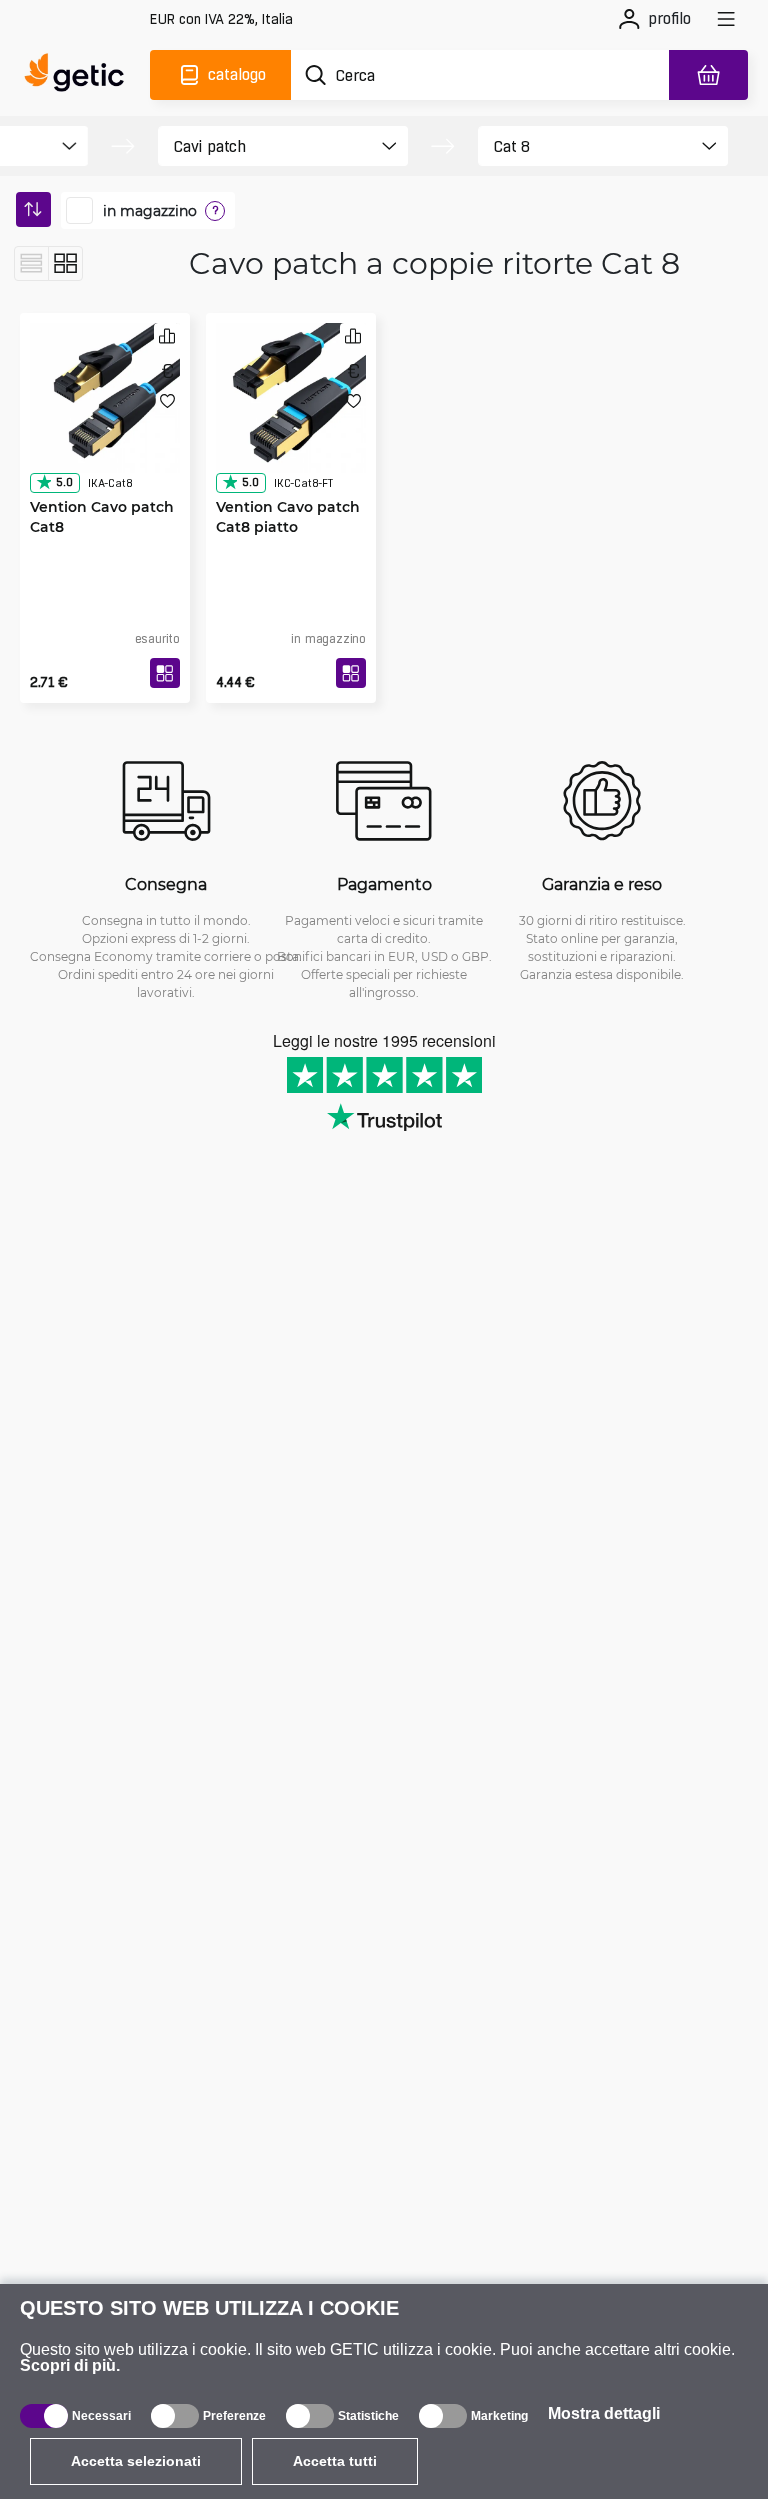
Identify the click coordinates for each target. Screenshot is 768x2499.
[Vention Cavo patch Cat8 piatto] (291, 398)
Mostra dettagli (604, 2413)
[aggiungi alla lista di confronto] (167, 335)
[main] (79, 75)
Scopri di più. (70, 2365)
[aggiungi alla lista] (167, 400)
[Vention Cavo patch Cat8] (105, 398)
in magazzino (150, 211)
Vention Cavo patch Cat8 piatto (288, 516)
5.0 (64, 482)
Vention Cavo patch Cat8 (102, 516)
